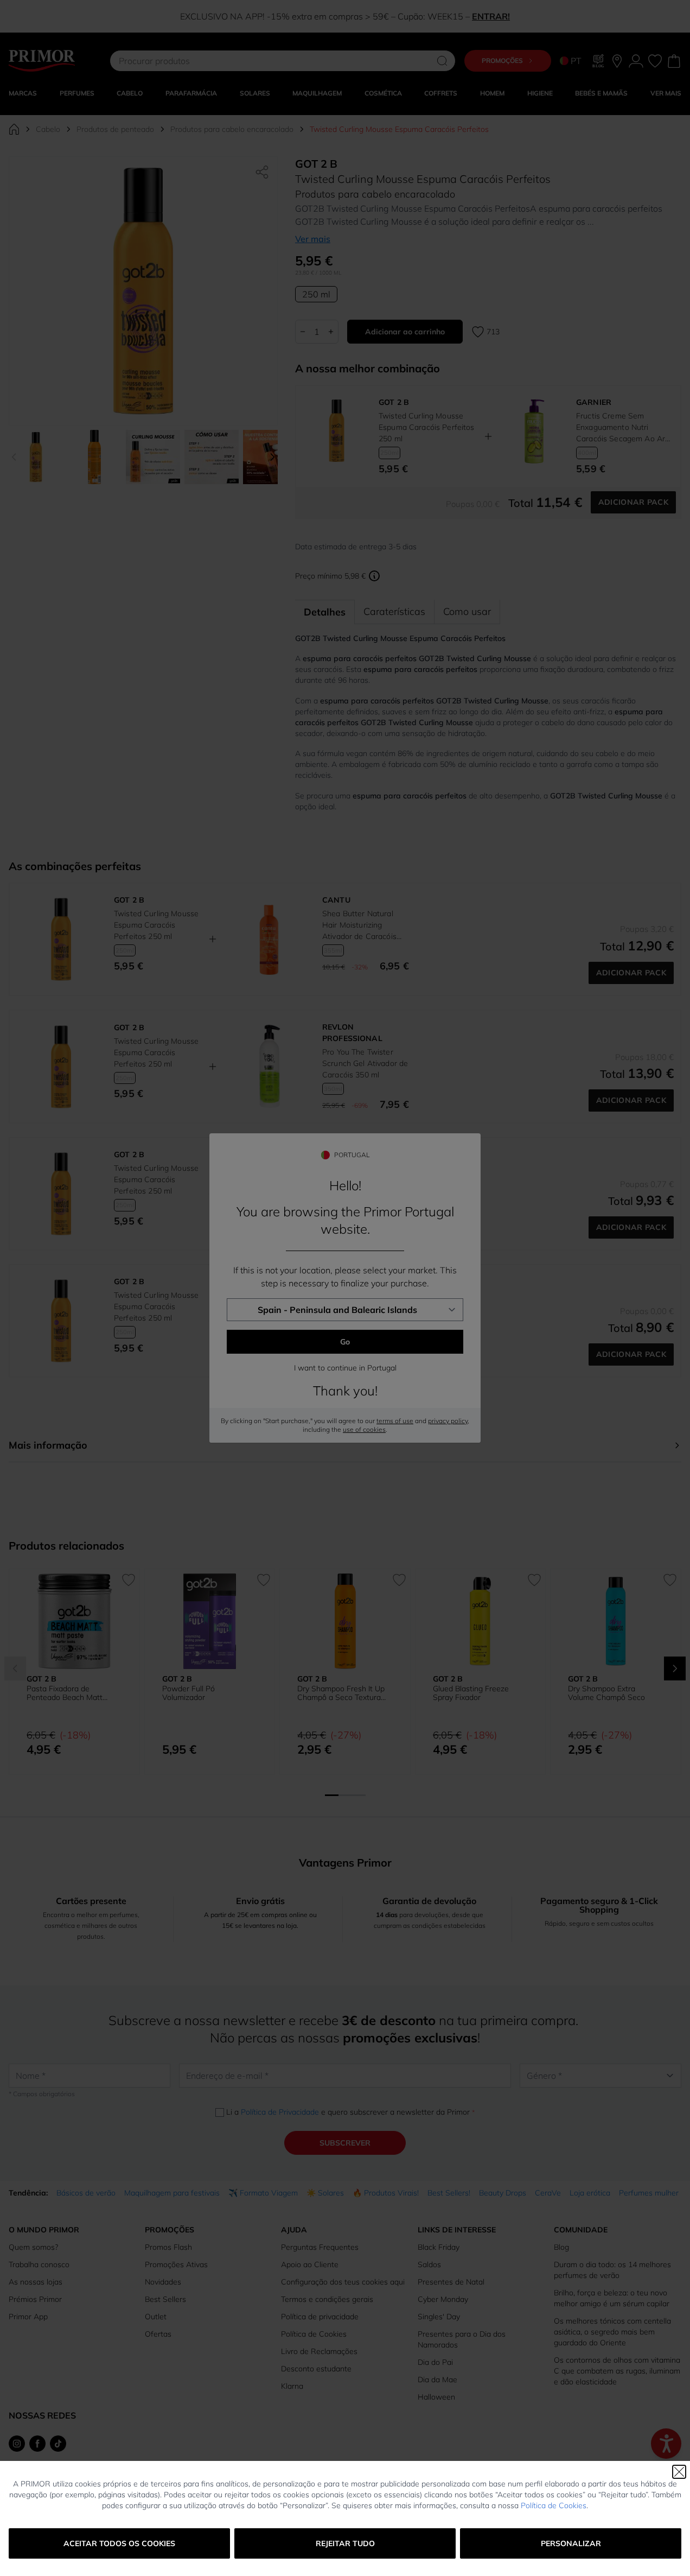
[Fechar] (679, 2472)
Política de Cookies (554, 2505)
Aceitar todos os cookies (119, 2543)
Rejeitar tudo (345, 2543)
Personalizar (571, 2543)
